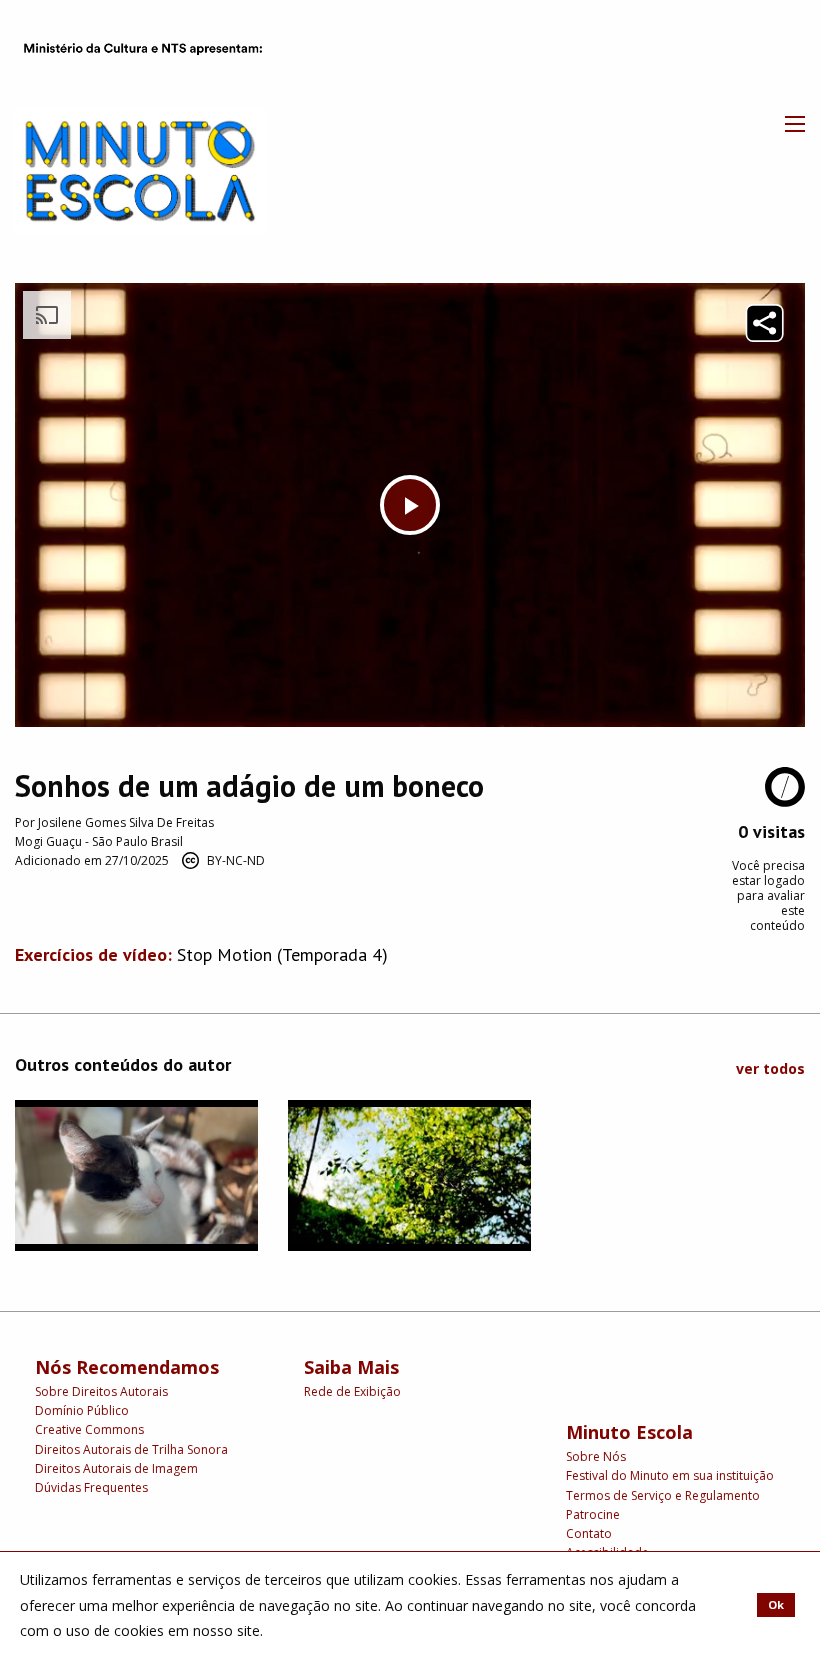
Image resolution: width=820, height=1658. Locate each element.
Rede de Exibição (352, 1391)
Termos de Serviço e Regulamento (663, 1495)
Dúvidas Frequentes (91, 1487)
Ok (776, 1604)
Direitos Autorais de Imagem (116, 1468)
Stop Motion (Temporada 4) (282, 954)
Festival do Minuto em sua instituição (670, 1475)
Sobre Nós (596, 1456)
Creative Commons (89, 1429)
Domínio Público (82, 1410)
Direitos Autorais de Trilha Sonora (131, 1449)
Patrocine (593, 1514)
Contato (589, 1533)
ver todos (770, 1068)
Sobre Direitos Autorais (101, 1391)
